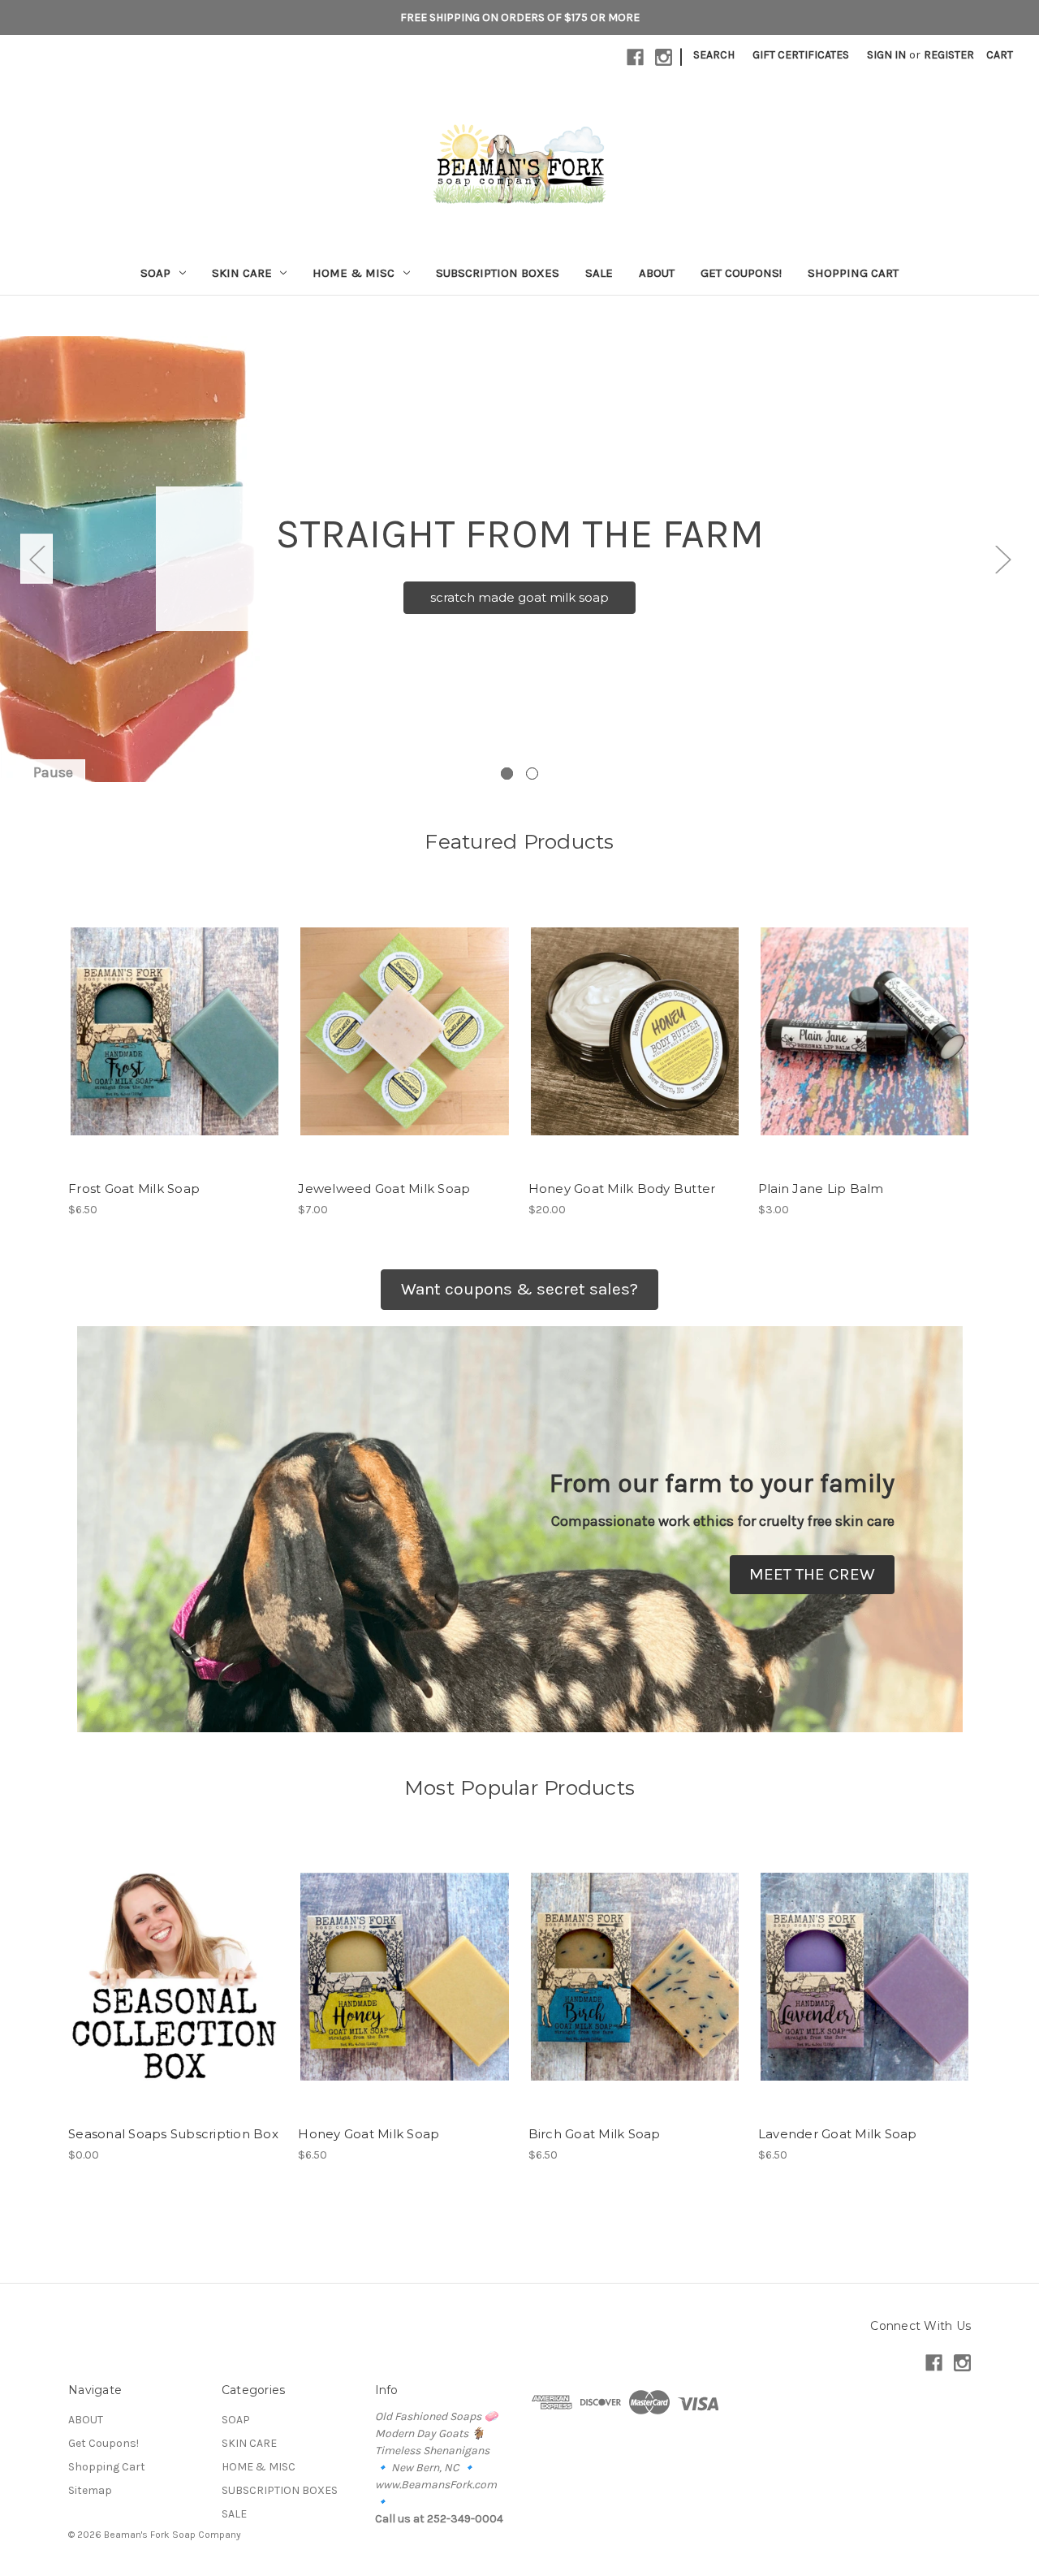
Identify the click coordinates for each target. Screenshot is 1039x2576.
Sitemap (90, 2490)
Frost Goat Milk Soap (134, 1189)
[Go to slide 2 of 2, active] (532, 774)
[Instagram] (664, 57)
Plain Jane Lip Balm (821, 1189)
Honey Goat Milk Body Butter (622, 1189)
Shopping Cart (853, 273)
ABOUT (657, 273)
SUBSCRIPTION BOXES (498, 273)
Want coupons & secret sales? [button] (519, 1289)
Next (1002, 559)
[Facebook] (635, 57)
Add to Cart (175, 1045)
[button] (812, 1575)
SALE (599, 273)
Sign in (886, 55)
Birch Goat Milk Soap (595, 2134)
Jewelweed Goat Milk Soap (384, 1189)
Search (714, 55)
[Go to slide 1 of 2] (507, 774)
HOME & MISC (354, 273)
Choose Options (175, 1990)
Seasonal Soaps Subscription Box (173, 2134)
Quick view (174, 1017)
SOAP (155, 273)
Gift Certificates (801, 55)
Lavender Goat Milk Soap (838, 2134)
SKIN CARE (242, 273)
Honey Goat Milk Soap (369, 2134)
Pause (53, 772)
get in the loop (519, 607)
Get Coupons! (741, 273)
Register (949, 55)
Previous (37, 559)
